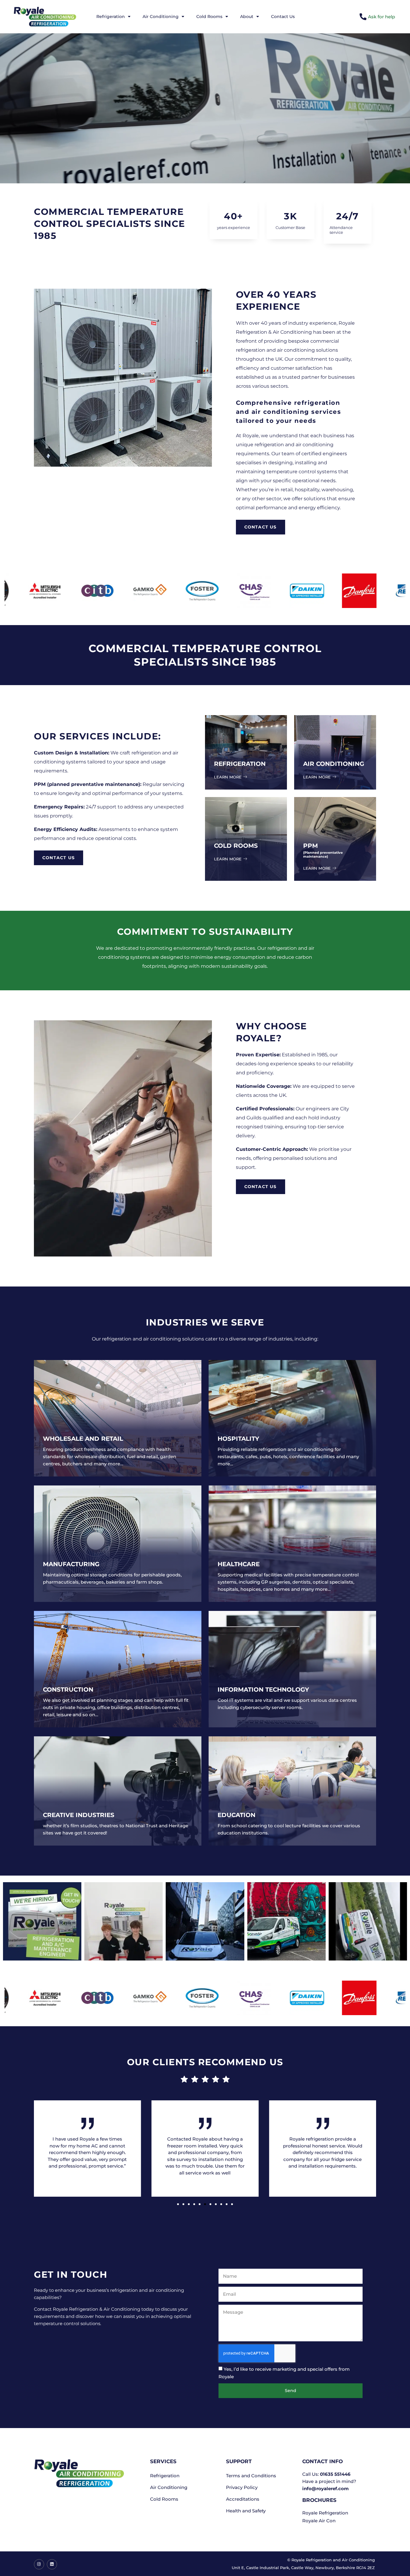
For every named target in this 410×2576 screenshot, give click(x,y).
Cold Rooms (209, 17)
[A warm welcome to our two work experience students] (124, 1921)
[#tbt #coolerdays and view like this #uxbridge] (368, 1921)
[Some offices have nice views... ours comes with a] (205, 1921)
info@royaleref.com (326, 2489)
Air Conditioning (161, 17)
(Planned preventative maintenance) (323, 855)
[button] (178, 2204)
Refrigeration (111, 17)
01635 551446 (335, 2474)
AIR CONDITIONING (334, 764)
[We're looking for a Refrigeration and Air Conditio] (42, 1921)
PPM (311, 846)
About (247, 17)
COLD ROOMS (236, 846)
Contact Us (283, 17)
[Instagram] (39, 2564)
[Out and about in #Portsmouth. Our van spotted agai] (286, 1921)
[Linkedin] (52, 2564)
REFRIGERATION (240, 764)
